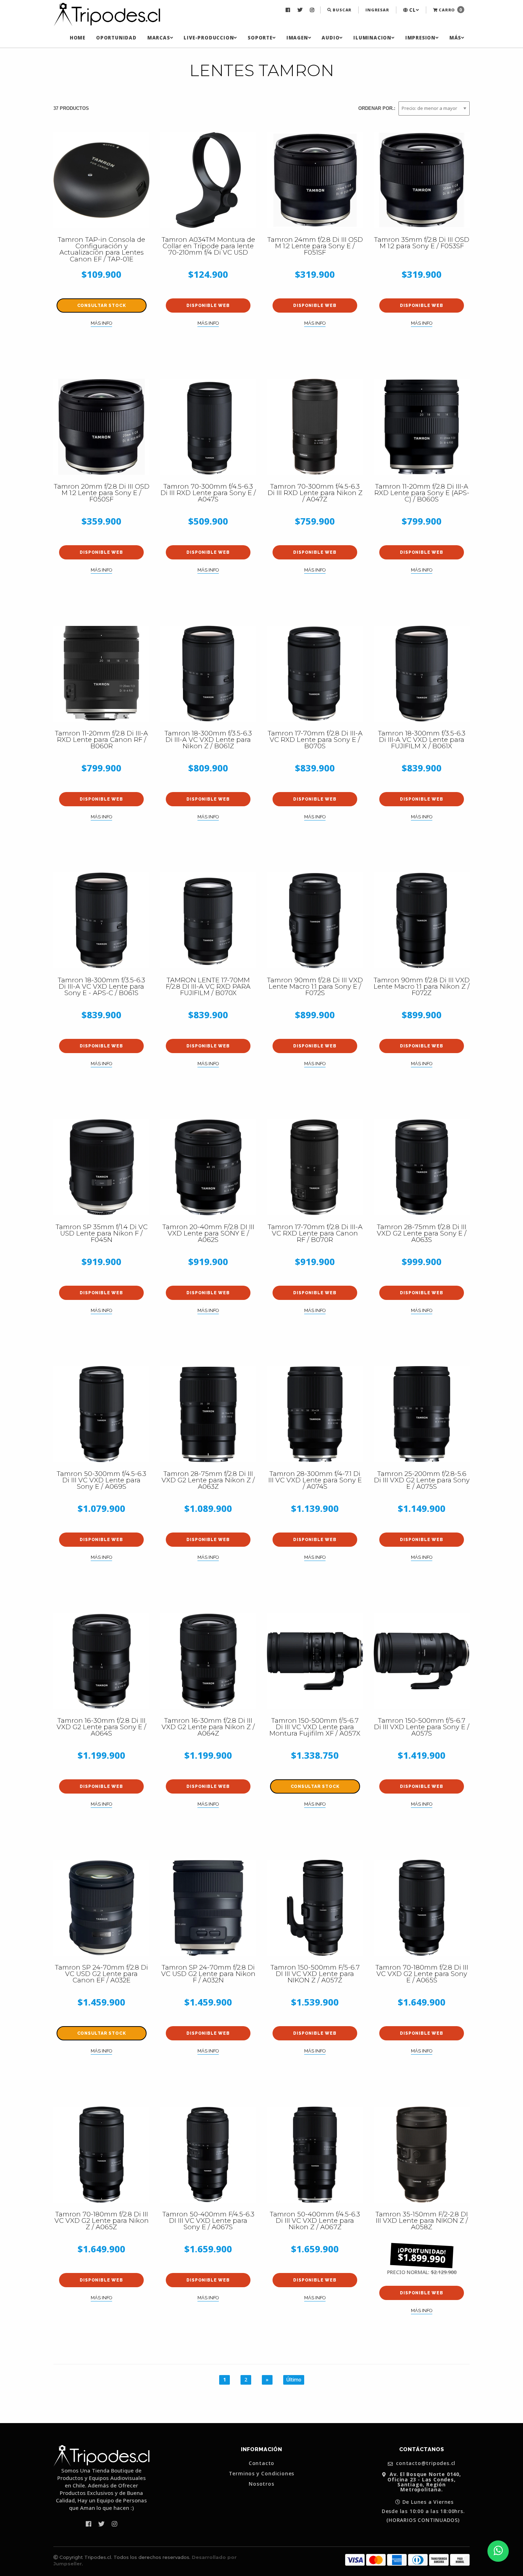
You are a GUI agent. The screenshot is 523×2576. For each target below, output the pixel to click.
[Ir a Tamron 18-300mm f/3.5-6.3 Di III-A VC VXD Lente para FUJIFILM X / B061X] (422, 674)
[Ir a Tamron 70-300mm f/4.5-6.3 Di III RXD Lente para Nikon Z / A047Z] (315, 427)
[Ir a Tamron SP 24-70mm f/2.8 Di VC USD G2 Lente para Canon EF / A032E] (101, 1908)
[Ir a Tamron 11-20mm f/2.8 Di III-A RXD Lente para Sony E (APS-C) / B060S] (422, 427)
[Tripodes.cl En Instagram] (313, 10)
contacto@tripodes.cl (425, 2463)
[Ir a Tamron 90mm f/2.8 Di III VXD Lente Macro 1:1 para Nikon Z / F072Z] (422, 920)
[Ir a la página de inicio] (107, 15)
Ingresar (377, 10)
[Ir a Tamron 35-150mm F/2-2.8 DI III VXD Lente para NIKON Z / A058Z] (422, 2155)
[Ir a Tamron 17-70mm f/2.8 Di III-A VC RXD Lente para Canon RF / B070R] (315, 1167)
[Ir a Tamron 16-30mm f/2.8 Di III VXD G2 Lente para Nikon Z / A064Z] (208, 1661)
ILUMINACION (372, 38)
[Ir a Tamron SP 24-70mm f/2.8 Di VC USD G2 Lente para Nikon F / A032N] (208, 1908)
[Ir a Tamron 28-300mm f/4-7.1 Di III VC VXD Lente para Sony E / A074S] (315, 1414)
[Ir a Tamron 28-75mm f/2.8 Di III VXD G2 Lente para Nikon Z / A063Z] (208, 1414)
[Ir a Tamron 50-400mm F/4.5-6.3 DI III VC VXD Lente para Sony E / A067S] (208, 2155)
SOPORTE (260, 38)
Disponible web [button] (208, 306)
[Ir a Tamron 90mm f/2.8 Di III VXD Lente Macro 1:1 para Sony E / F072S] (315, 920)
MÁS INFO (101, 323)
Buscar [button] (342, 10)
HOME (78, 38)
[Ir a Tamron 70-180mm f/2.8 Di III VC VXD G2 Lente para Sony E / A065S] (422, 1908)
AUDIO (331, 38)
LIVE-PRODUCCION (209, 38)
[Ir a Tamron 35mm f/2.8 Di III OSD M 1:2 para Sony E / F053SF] (422, 180)
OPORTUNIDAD (116, 38)
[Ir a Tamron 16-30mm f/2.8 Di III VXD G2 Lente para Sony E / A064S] (101, 1661)
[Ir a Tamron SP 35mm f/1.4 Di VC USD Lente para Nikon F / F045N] (101, 1167)
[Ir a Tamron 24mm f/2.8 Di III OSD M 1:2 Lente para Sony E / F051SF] (315, 180)
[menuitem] (289, 10)
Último (294, 2380)
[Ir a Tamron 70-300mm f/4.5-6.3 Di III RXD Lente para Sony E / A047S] (208, 427)
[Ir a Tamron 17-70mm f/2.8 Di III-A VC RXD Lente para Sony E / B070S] (315, 674)
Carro (450, 10)
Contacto (261, 2463)
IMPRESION (420, 38)
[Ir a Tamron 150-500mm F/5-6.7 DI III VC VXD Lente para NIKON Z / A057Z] (315, 1908)
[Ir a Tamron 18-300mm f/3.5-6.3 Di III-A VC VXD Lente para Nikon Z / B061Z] (208, 674)
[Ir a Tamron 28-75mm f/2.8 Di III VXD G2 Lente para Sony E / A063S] (422, 1167)
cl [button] (412, 10)
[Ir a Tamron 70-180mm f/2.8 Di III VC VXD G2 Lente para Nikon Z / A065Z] (101, 2155)
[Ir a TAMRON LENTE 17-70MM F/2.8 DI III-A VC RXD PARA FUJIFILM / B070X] (208, 920)
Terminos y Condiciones (262, 2474)
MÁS (455, 38)
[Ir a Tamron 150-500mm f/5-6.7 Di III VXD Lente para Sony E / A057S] (422, 1661)
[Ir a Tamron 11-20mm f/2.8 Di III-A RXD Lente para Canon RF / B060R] (101, 674)
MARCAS (159, 38)
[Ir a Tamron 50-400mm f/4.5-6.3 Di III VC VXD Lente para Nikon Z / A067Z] (315, 2155)
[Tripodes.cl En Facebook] (289, 10)
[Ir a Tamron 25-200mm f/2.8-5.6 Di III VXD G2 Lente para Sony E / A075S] (422, 1414)
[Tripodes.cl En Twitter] (301, 10)
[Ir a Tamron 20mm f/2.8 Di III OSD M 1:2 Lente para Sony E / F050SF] (101, 427)
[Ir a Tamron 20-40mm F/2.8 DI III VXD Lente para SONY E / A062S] (208, 1167)
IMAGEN (297, 38)
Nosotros (261, 2484)
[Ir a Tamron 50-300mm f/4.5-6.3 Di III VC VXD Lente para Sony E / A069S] (101, 1414)
